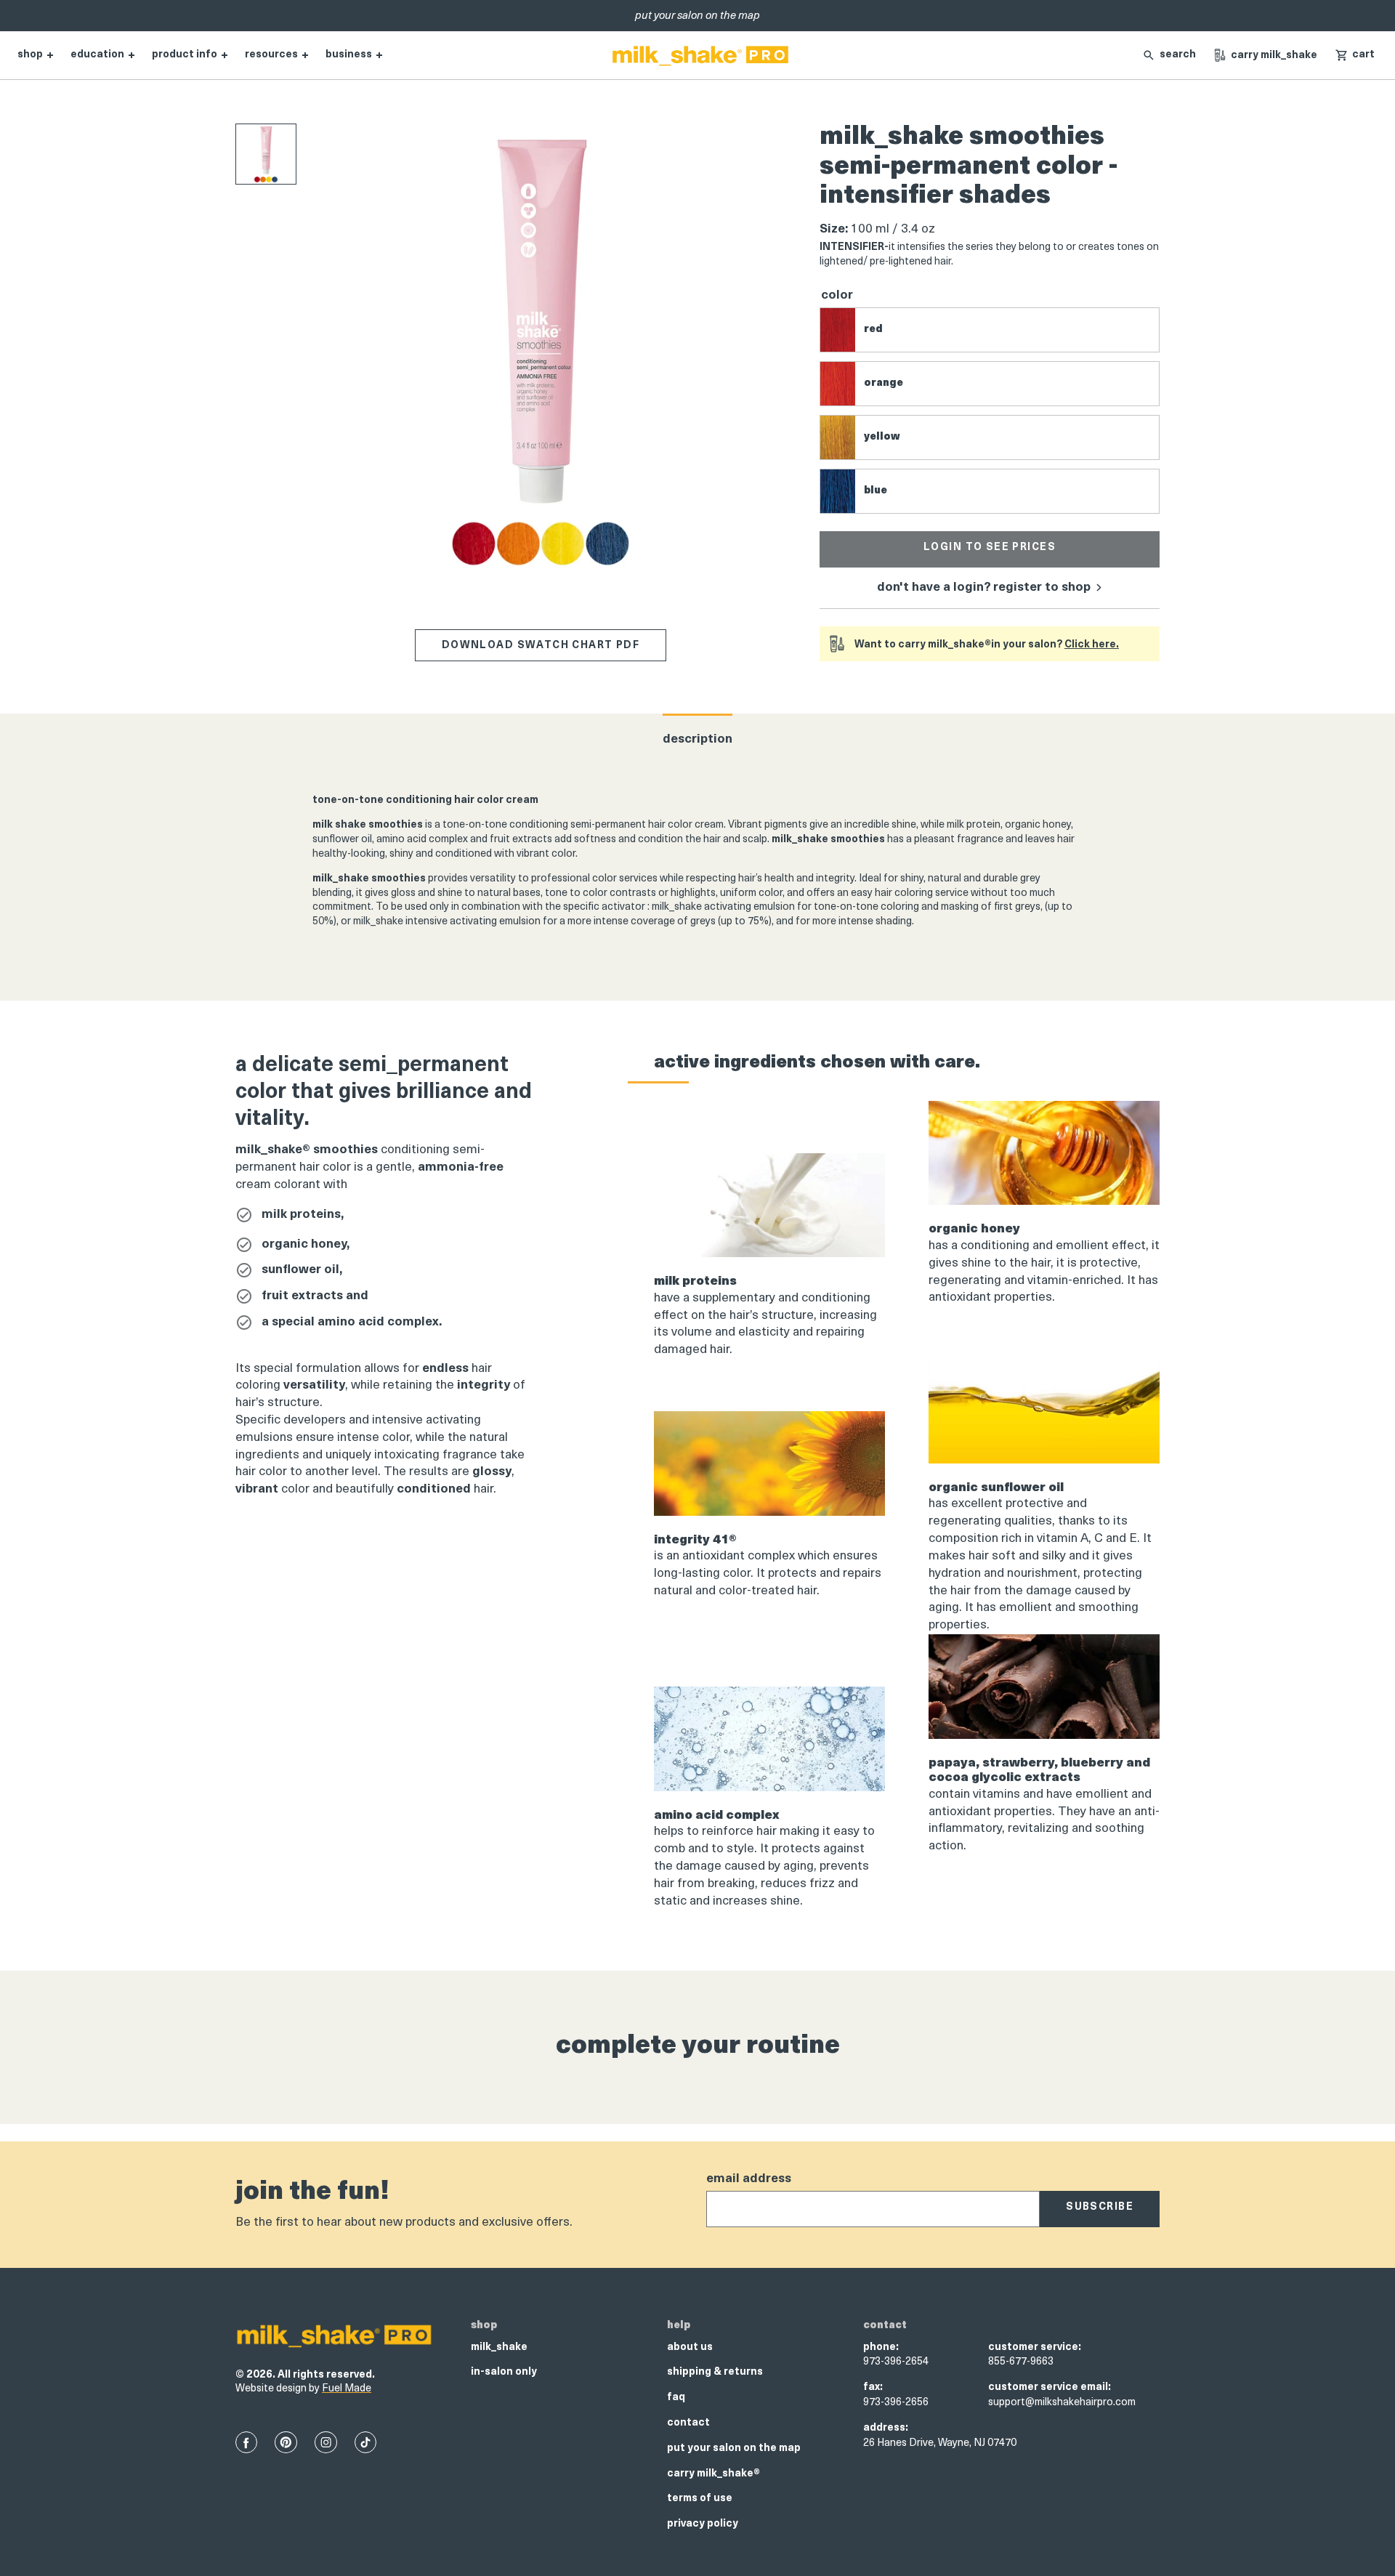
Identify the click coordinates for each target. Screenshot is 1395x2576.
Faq (676, 2398)
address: (886, 2428)
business (349, 55)
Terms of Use (700, 2499)
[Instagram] (326, 2442)
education (97, 55)
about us (690, 2347)
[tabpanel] (697, 866)
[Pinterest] (286, 2442)
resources (271, 55)
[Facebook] (246, 2442)
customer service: (1035, 2347)
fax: (873, 2387)
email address (749, 2179)
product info (185, 55)
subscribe (1100, 2207)
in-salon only (504, 2372)
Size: (834, 229)
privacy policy (703, 2524)
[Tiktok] (365, 2442)
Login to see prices (990, 548)
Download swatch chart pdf (541, 646)
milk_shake (499, 2347)
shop (30, 55)
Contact (688, 2423)
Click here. (1092, 645)
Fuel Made (347, 2389)
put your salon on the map (734, 2448)
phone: (881, 2347)
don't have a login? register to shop (985, 588)
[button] (1355, 55)
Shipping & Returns (715, 2372)
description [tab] (697, 739)
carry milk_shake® (713, 2474)
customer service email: (1050, 2387)
